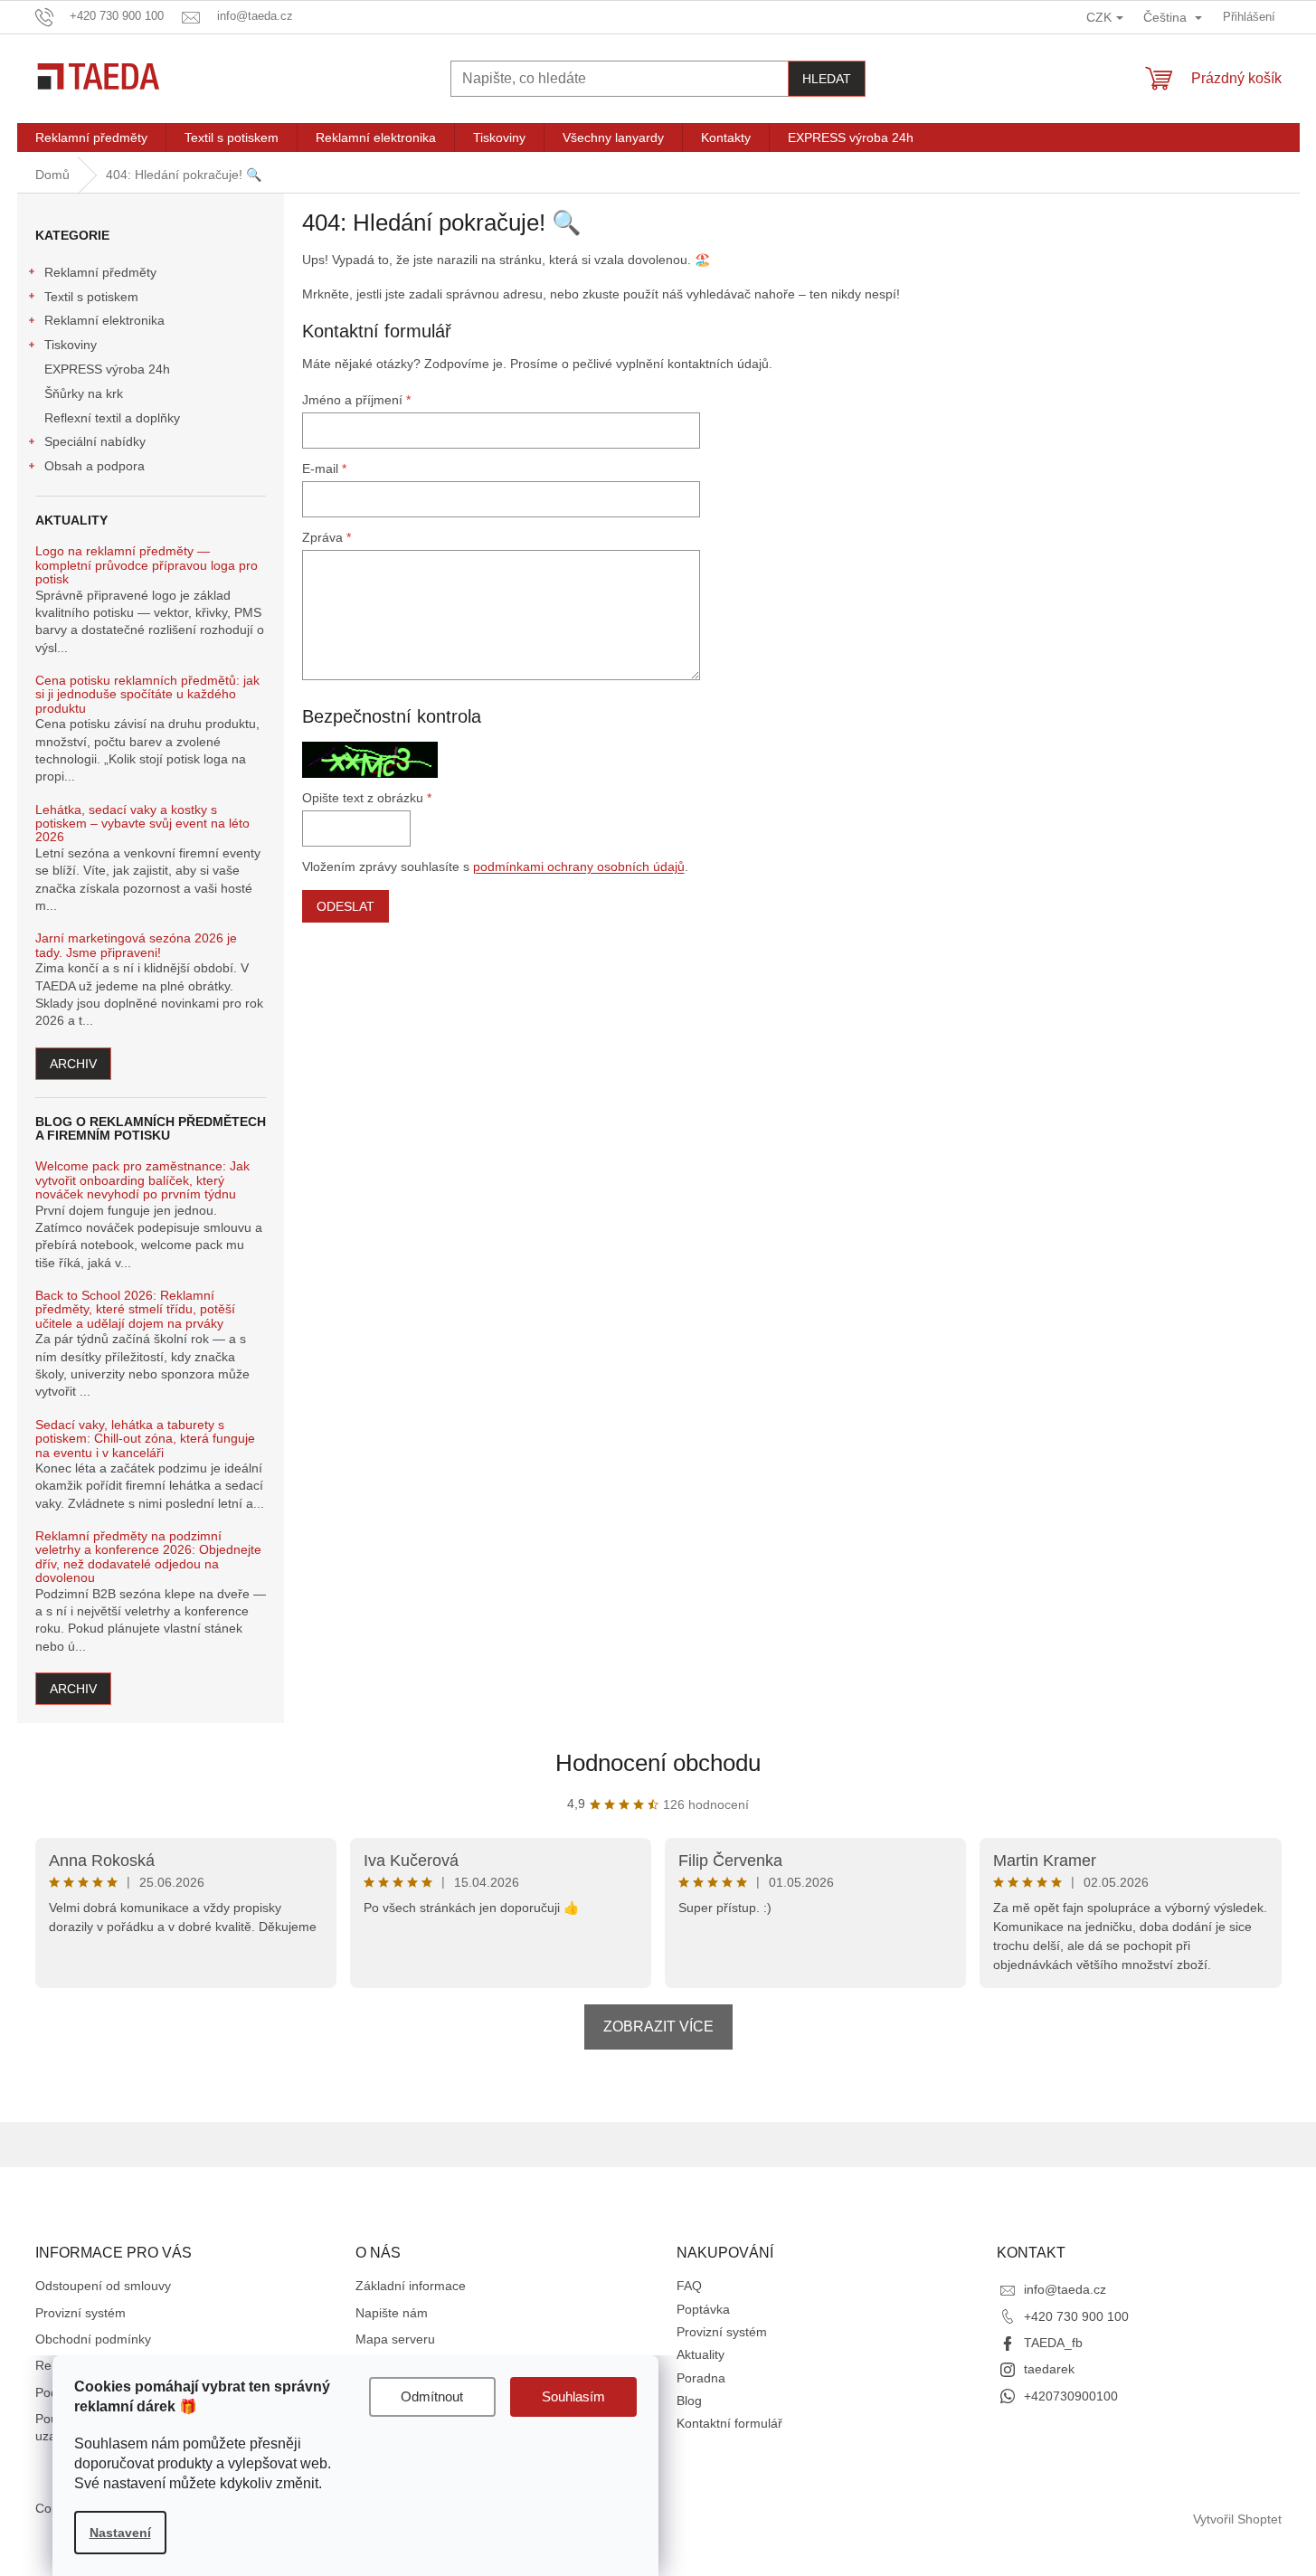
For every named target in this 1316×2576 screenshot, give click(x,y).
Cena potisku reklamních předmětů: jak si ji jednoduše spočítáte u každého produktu (147, 695)
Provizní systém (80, 2313)
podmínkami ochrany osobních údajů (579, 867)
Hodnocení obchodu (658, 1763)
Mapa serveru (395, 2339)
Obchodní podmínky (93, 2339)
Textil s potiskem (91, 297)
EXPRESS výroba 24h (107, 369)
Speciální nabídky (95, 441)
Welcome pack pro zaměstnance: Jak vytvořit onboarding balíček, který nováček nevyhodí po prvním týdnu (142, 1180)
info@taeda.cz (1065, 2289)
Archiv (73, 1064)
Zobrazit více (658, 2027)
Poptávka (703, 2309)
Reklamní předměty (100, 272)
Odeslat (346, 906)
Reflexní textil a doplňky (112, 418)
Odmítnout (432, 2396)
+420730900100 (1071, 2396)
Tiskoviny (71, 345)
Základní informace (411, 2286)
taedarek (1049, 2369)
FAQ (689, 2286)
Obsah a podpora (95, 466)
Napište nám (392, 2313)
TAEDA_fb (1053, 2343)
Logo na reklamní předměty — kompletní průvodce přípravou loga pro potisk (147, 565)
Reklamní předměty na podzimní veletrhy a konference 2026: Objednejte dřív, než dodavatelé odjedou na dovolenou (148, 1557)
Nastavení (120, 2533)
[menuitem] (91, 137)
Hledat (827, 79)
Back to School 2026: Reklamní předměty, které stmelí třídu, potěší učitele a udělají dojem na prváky (135, 1310)
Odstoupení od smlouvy (103, 2286)
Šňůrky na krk (84, 393)
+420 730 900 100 (1076, 2316)
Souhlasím (573, 2396)
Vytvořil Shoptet (1237, 2519)
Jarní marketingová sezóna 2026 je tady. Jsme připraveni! (136, 945)
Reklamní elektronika (104, 320)
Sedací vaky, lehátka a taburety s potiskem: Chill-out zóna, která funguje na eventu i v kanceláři (145, 1439)
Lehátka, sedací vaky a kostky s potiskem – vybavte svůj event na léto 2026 (142, 824)
